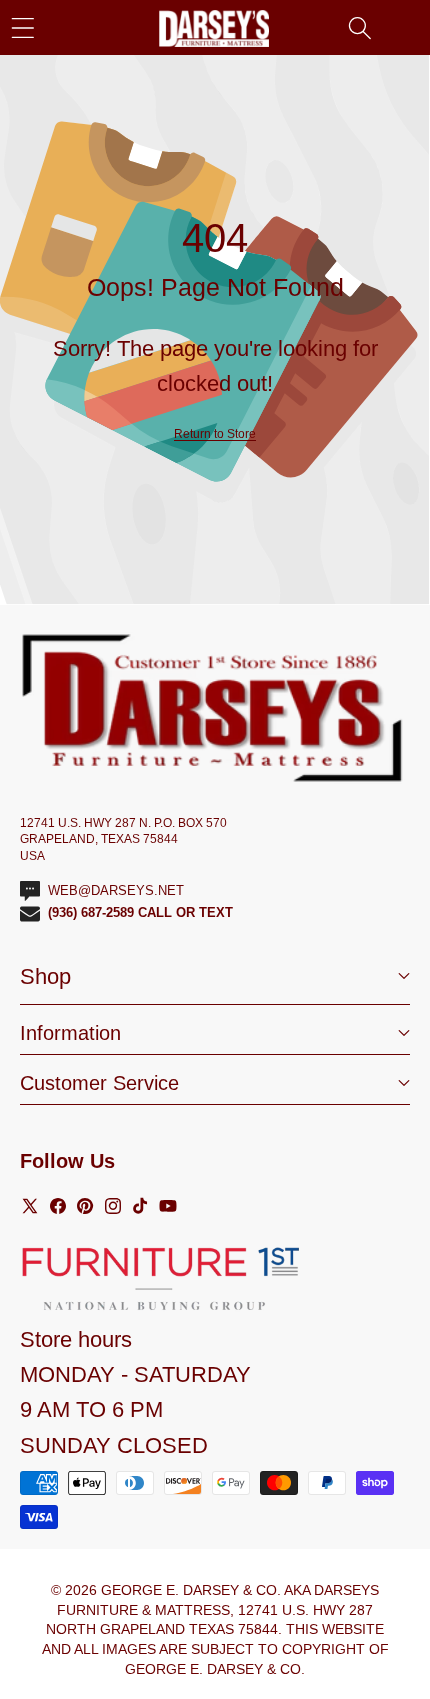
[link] (215, 434)
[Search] (359, 27)
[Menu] (22, 27)
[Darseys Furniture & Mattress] (214, 28)
